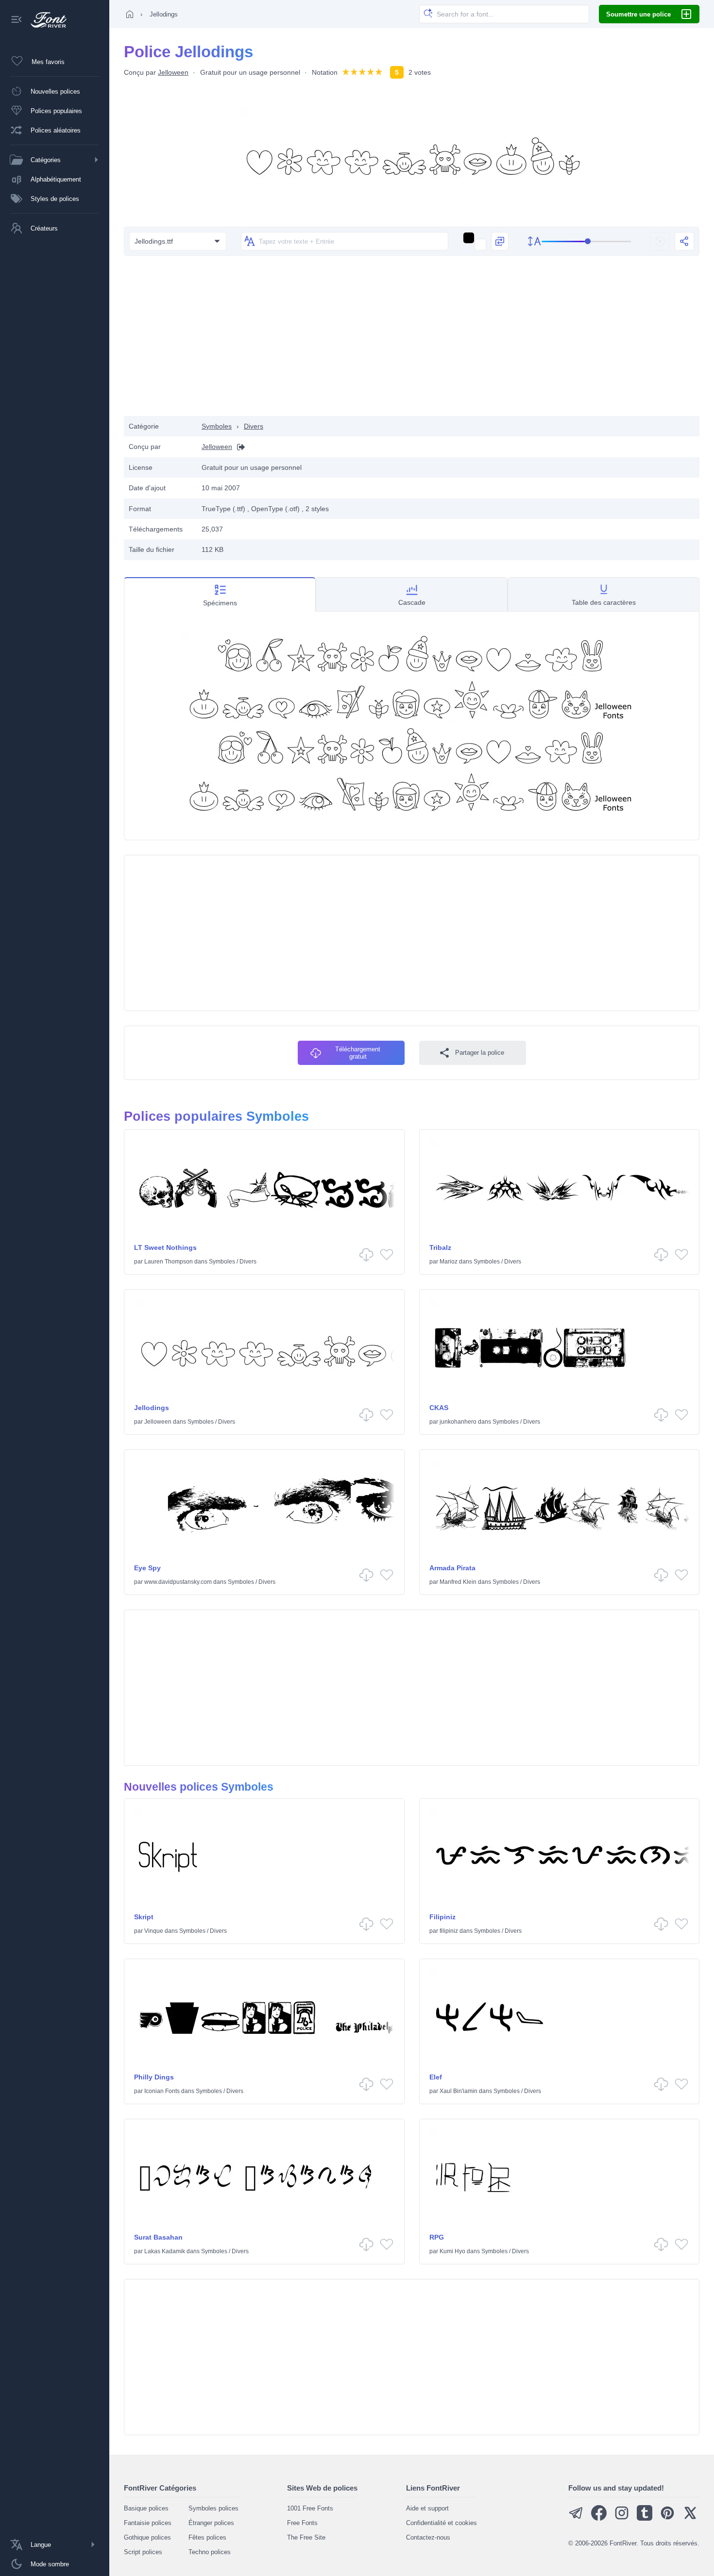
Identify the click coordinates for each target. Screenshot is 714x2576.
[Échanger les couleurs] (500, 241)
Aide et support (427, 2508)
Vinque (154, 1931)
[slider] (586, 241)
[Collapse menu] (17, 20)
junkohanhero (458, 1422)
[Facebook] (599, 2518)
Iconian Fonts (162, 2091)
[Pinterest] (667, 2518)
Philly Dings (154, 2077)
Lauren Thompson (169, 1262)
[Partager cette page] (684, 241)
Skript (144, 1917)
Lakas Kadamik (165, 2251)
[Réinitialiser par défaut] (660, 241)
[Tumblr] (645, 2518)
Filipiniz (442, 1917)
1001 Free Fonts (310, 2508)
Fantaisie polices (148, 2523)
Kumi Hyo (452, 2251)
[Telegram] (576, 2518)
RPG (437, 2237)
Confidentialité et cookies (442, 2523)
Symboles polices (213, 2508)
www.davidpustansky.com (178, 1582)
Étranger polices (211, 2523)
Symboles (217, 426)
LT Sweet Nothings (165, 1247)
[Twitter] (690, 2518)
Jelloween (173, 72)
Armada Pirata (452, 1568)
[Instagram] (622, 2518)
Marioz (449, 1262)
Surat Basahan (158, 2237)
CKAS (439, 1408)
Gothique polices (147, 2537)
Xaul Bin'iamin (459, 2091)
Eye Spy (147, 1568)
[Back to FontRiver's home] (45, 20)
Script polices (143, 2552)
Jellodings (152, 1408)
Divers (254, 426)
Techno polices (210, 2552)
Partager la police (480, 1053)
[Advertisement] (412, 338)
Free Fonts (302, 2523)
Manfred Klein (458, 1582)
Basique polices (146, 2508)
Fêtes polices (207, 2537)
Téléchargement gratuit (358, 1053)
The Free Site (306, 2537)
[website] (238, 447)
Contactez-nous (428, 2537)
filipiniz (449, 1931)
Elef (436, 2077)
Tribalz (440, 1247)
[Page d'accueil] (130, 14)
